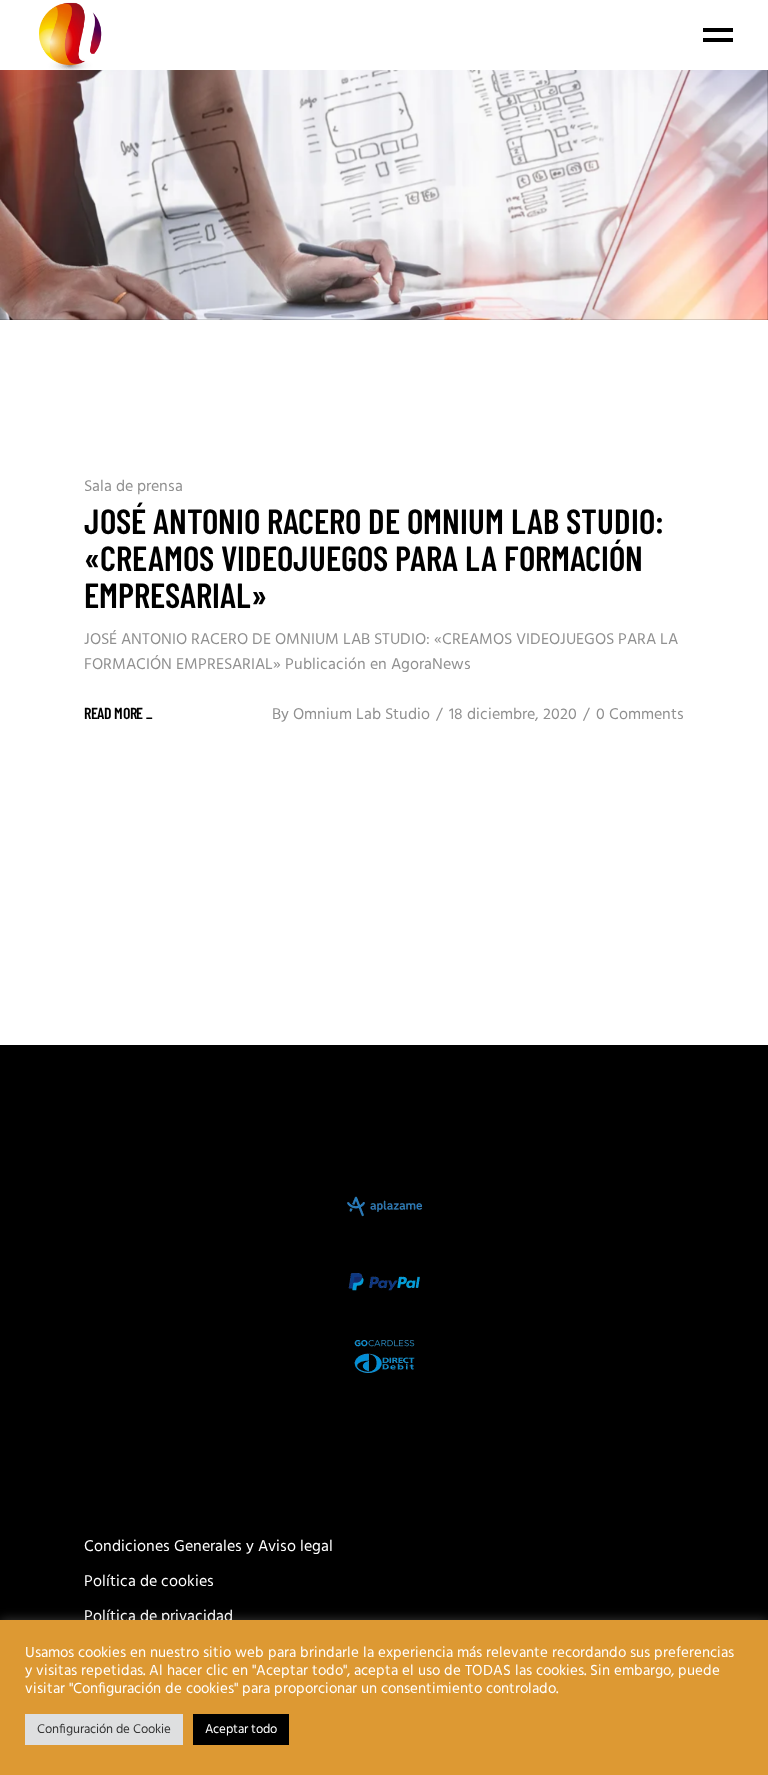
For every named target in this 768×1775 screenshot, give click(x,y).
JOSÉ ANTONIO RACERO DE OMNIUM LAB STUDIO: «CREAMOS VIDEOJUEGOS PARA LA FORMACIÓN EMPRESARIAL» (374, 557)
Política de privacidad (158, 1617)
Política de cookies (149, 1582)
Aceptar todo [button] (241, 1729)
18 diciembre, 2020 (513, 715)
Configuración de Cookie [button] (104, 1729)
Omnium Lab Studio (361, 715)
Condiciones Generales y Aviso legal (208, 1547)
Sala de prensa (133, 487)
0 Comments (640, 715)
